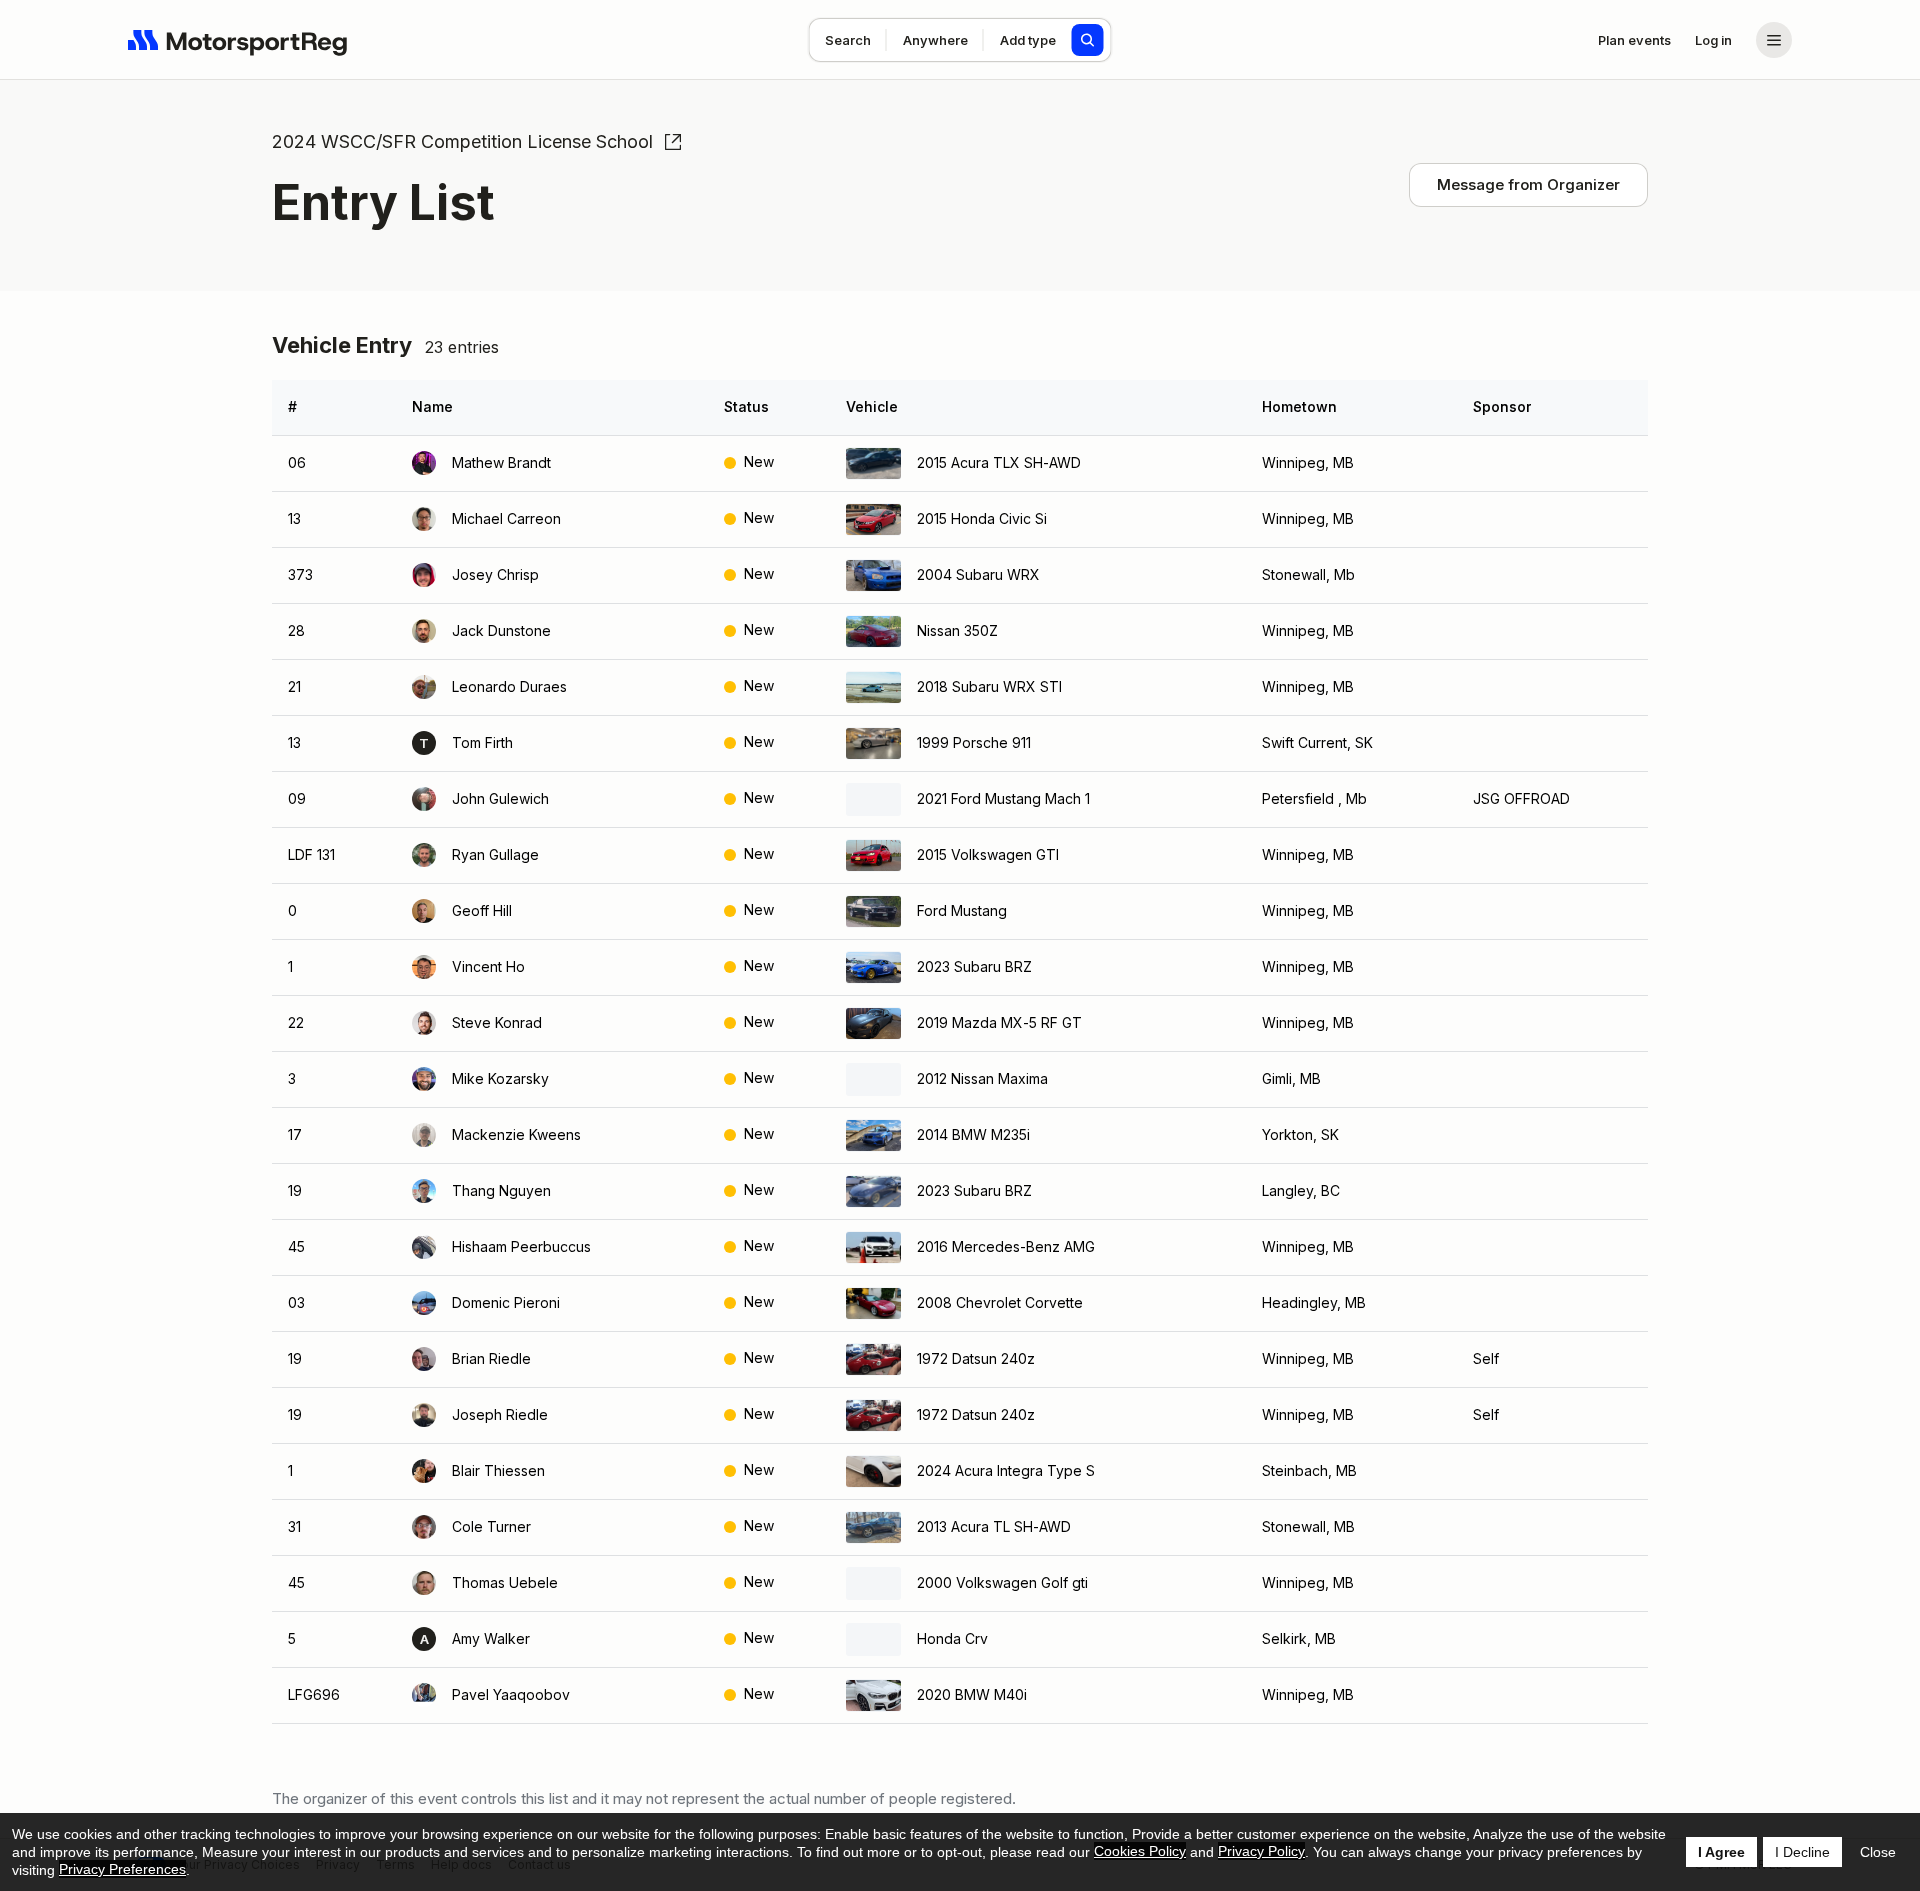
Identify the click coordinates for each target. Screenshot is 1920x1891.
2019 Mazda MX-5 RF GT (999, 1022)
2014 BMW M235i (973, 1134)
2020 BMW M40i (972, 1694)
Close (1878, 1852)
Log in (1713, 40)
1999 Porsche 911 (974, 742)
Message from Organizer (1528, 184)
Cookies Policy (1140, 1851)
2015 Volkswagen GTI (988, 854)
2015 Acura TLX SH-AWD (999, 462)
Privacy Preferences (122, 1869)
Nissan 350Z (957, 630)
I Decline (1802, 1852)
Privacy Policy (1261, 1851)
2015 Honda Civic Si (982, 518)
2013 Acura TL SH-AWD (994, 1526)
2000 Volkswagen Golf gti (1002, 1582)
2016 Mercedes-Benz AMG (1006, 1246)
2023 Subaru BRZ (974, 966)
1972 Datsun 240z (976, 1358)
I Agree (1721, 1852)
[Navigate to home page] (238, 40)
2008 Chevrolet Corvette (1000, 1302)
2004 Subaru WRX (978, 574)
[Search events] (1088, 40)
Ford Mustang (962, 910)
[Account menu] (1774, 40)
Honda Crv (952, 1638)
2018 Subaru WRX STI (989, 686)
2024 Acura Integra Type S (1006, 1470)
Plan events (1634, 40)
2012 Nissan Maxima (982, 1078)
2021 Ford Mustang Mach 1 (1003, 798)
